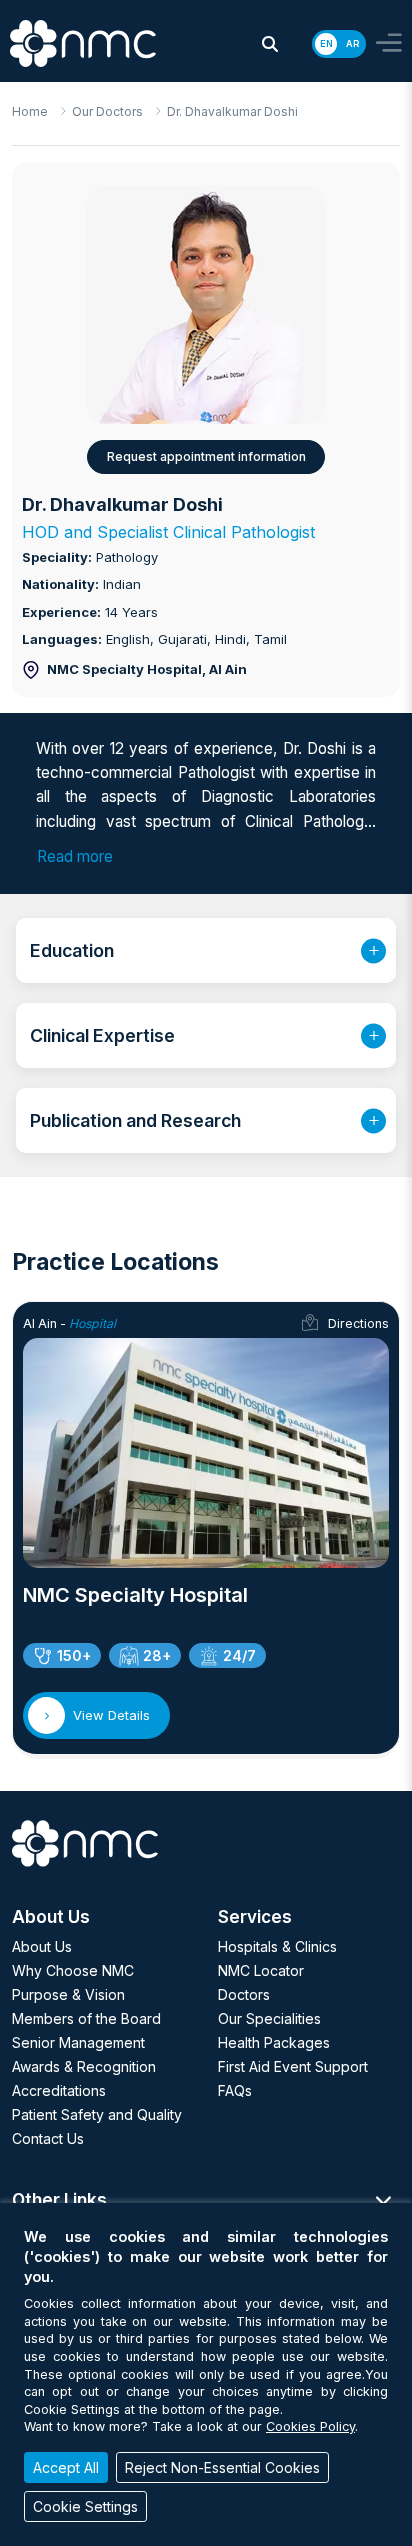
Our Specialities (269, 2018)
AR (352, 43)
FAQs (235, 2090)
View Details (111, 1715)
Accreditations (59, 2090)
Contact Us (48, 2138)
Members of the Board (86, 2018)
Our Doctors (107, 111)
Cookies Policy (310, 2426)
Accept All (66, 2467)
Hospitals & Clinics (277, 1946)
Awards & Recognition (84, 2066)
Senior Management (78, 2042)
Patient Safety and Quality (97, 2114)
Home (30, 111)
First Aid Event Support (293, 2066)
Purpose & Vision (68, 1994)
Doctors (244, 1994)
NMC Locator (261, 1970)
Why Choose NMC (73, 1970)
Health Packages (274, 2042)
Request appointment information (206, 456)
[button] (270, 44)
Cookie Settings (85, 2506)
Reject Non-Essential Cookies (222, 2467)
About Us (42, 1946)
